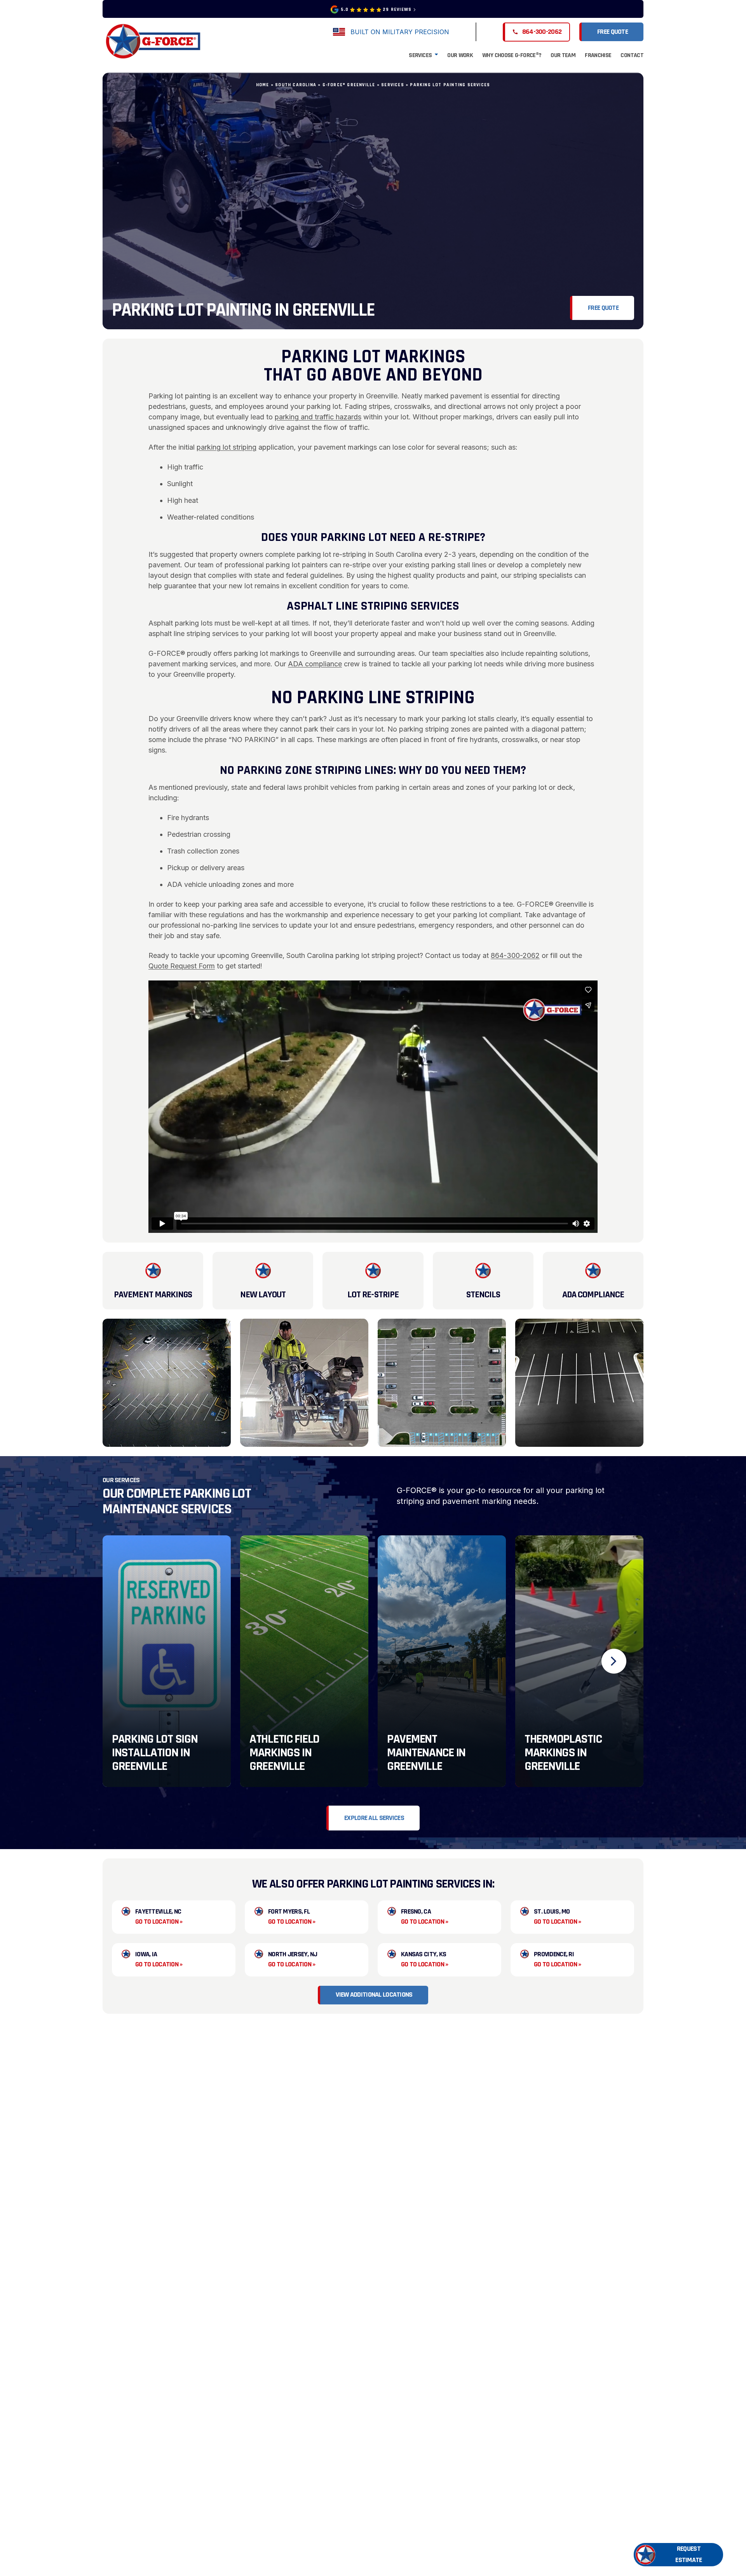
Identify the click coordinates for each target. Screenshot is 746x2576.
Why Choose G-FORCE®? (512, 55)
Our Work (460, 55)
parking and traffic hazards (318, 417)
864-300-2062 (515, 955)
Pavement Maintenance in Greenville (426, 1753)
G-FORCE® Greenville (349, 85)
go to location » (159, 1922)
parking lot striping (227, 447)
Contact (632, 55)
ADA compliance (315, 664)
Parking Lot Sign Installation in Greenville (155, 1753)
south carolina (296, 85)
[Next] (614, 1661)
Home (263, 85)
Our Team (563, 55)
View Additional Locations (374, 1995)
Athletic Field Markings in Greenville (284, 1753)
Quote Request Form (182, 966)
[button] (678, 2555)
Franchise (598, 55)
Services (420, 55)
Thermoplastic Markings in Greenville (563, 1753)
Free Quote (613, 32)
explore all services (374, 1818)
